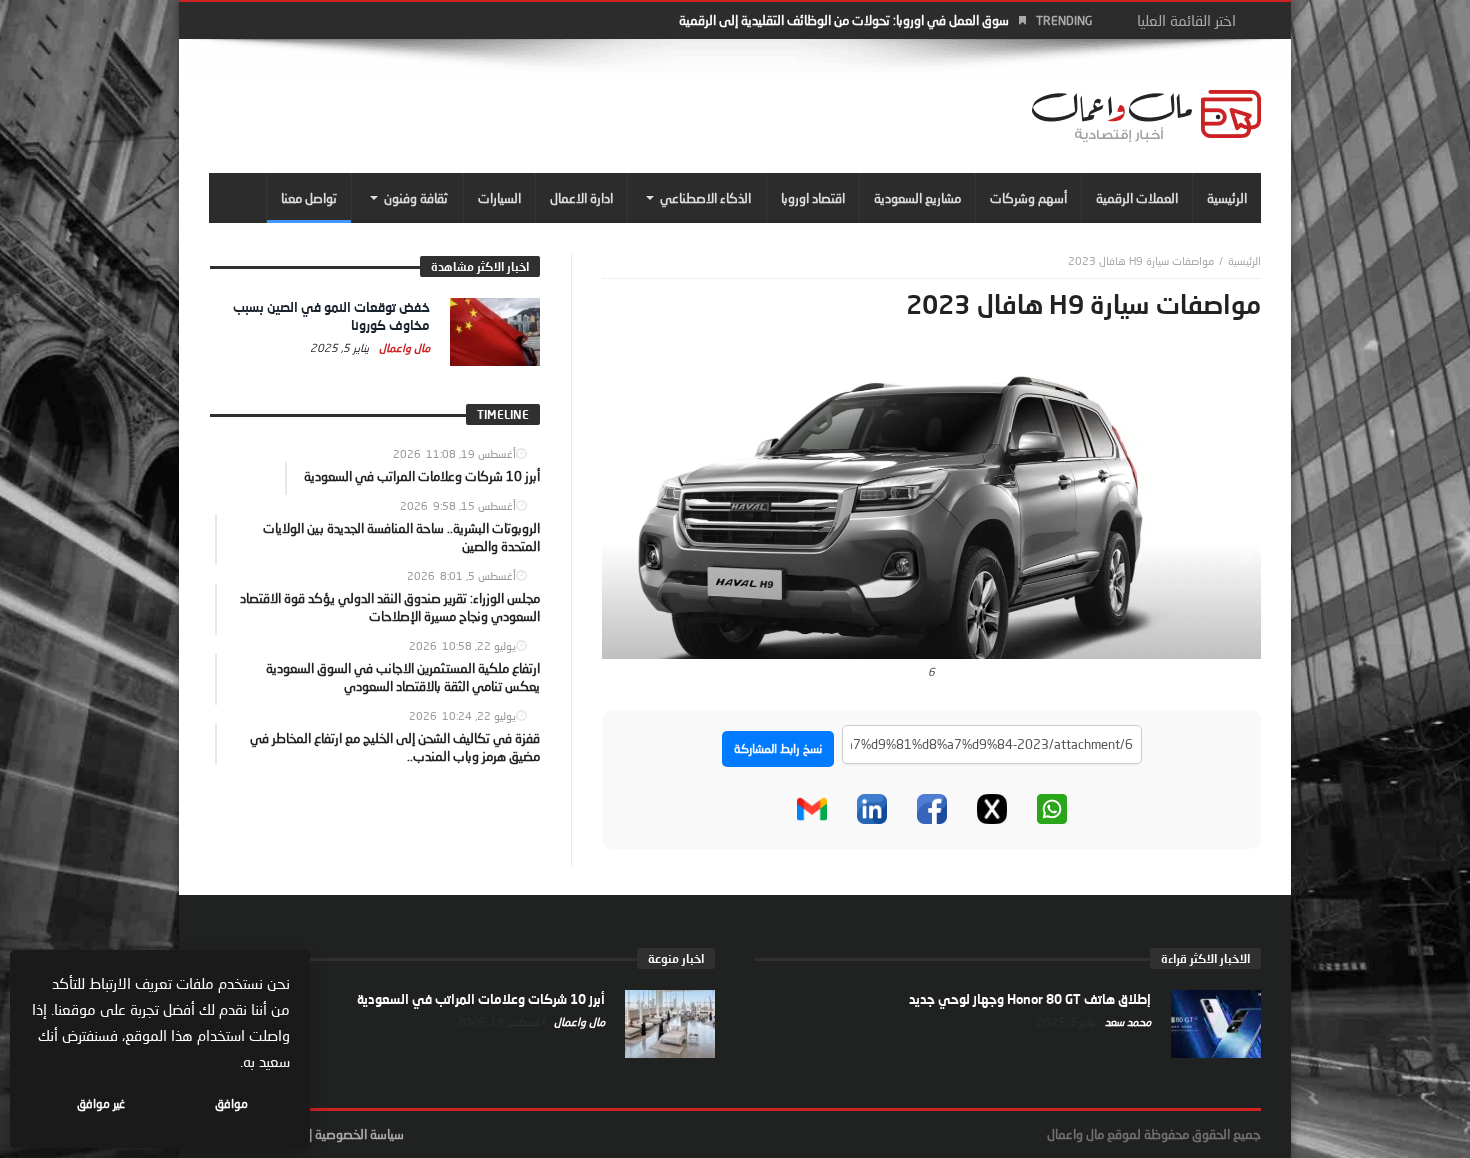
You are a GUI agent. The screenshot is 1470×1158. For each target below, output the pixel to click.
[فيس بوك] (932, 809)
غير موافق (101, 1103)
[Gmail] (812, 809)
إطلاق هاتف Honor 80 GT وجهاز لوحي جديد (1030, 999)
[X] (992, 809)
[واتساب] (1052, 809)
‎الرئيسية (1244, 260)
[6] (931, 506)
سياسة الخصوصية (359, 1134)
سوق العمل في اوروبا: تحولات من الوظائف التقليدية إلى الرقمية (844, 20)
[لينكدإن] (872, 809)
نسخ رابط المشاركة (778, 748)
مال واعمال (403, 347)
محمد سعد (1126, 1021)
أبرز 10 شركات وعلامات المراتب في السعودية (481, 999)
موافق (231, 1103)
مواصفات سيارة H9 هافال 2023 (1141, 260)
